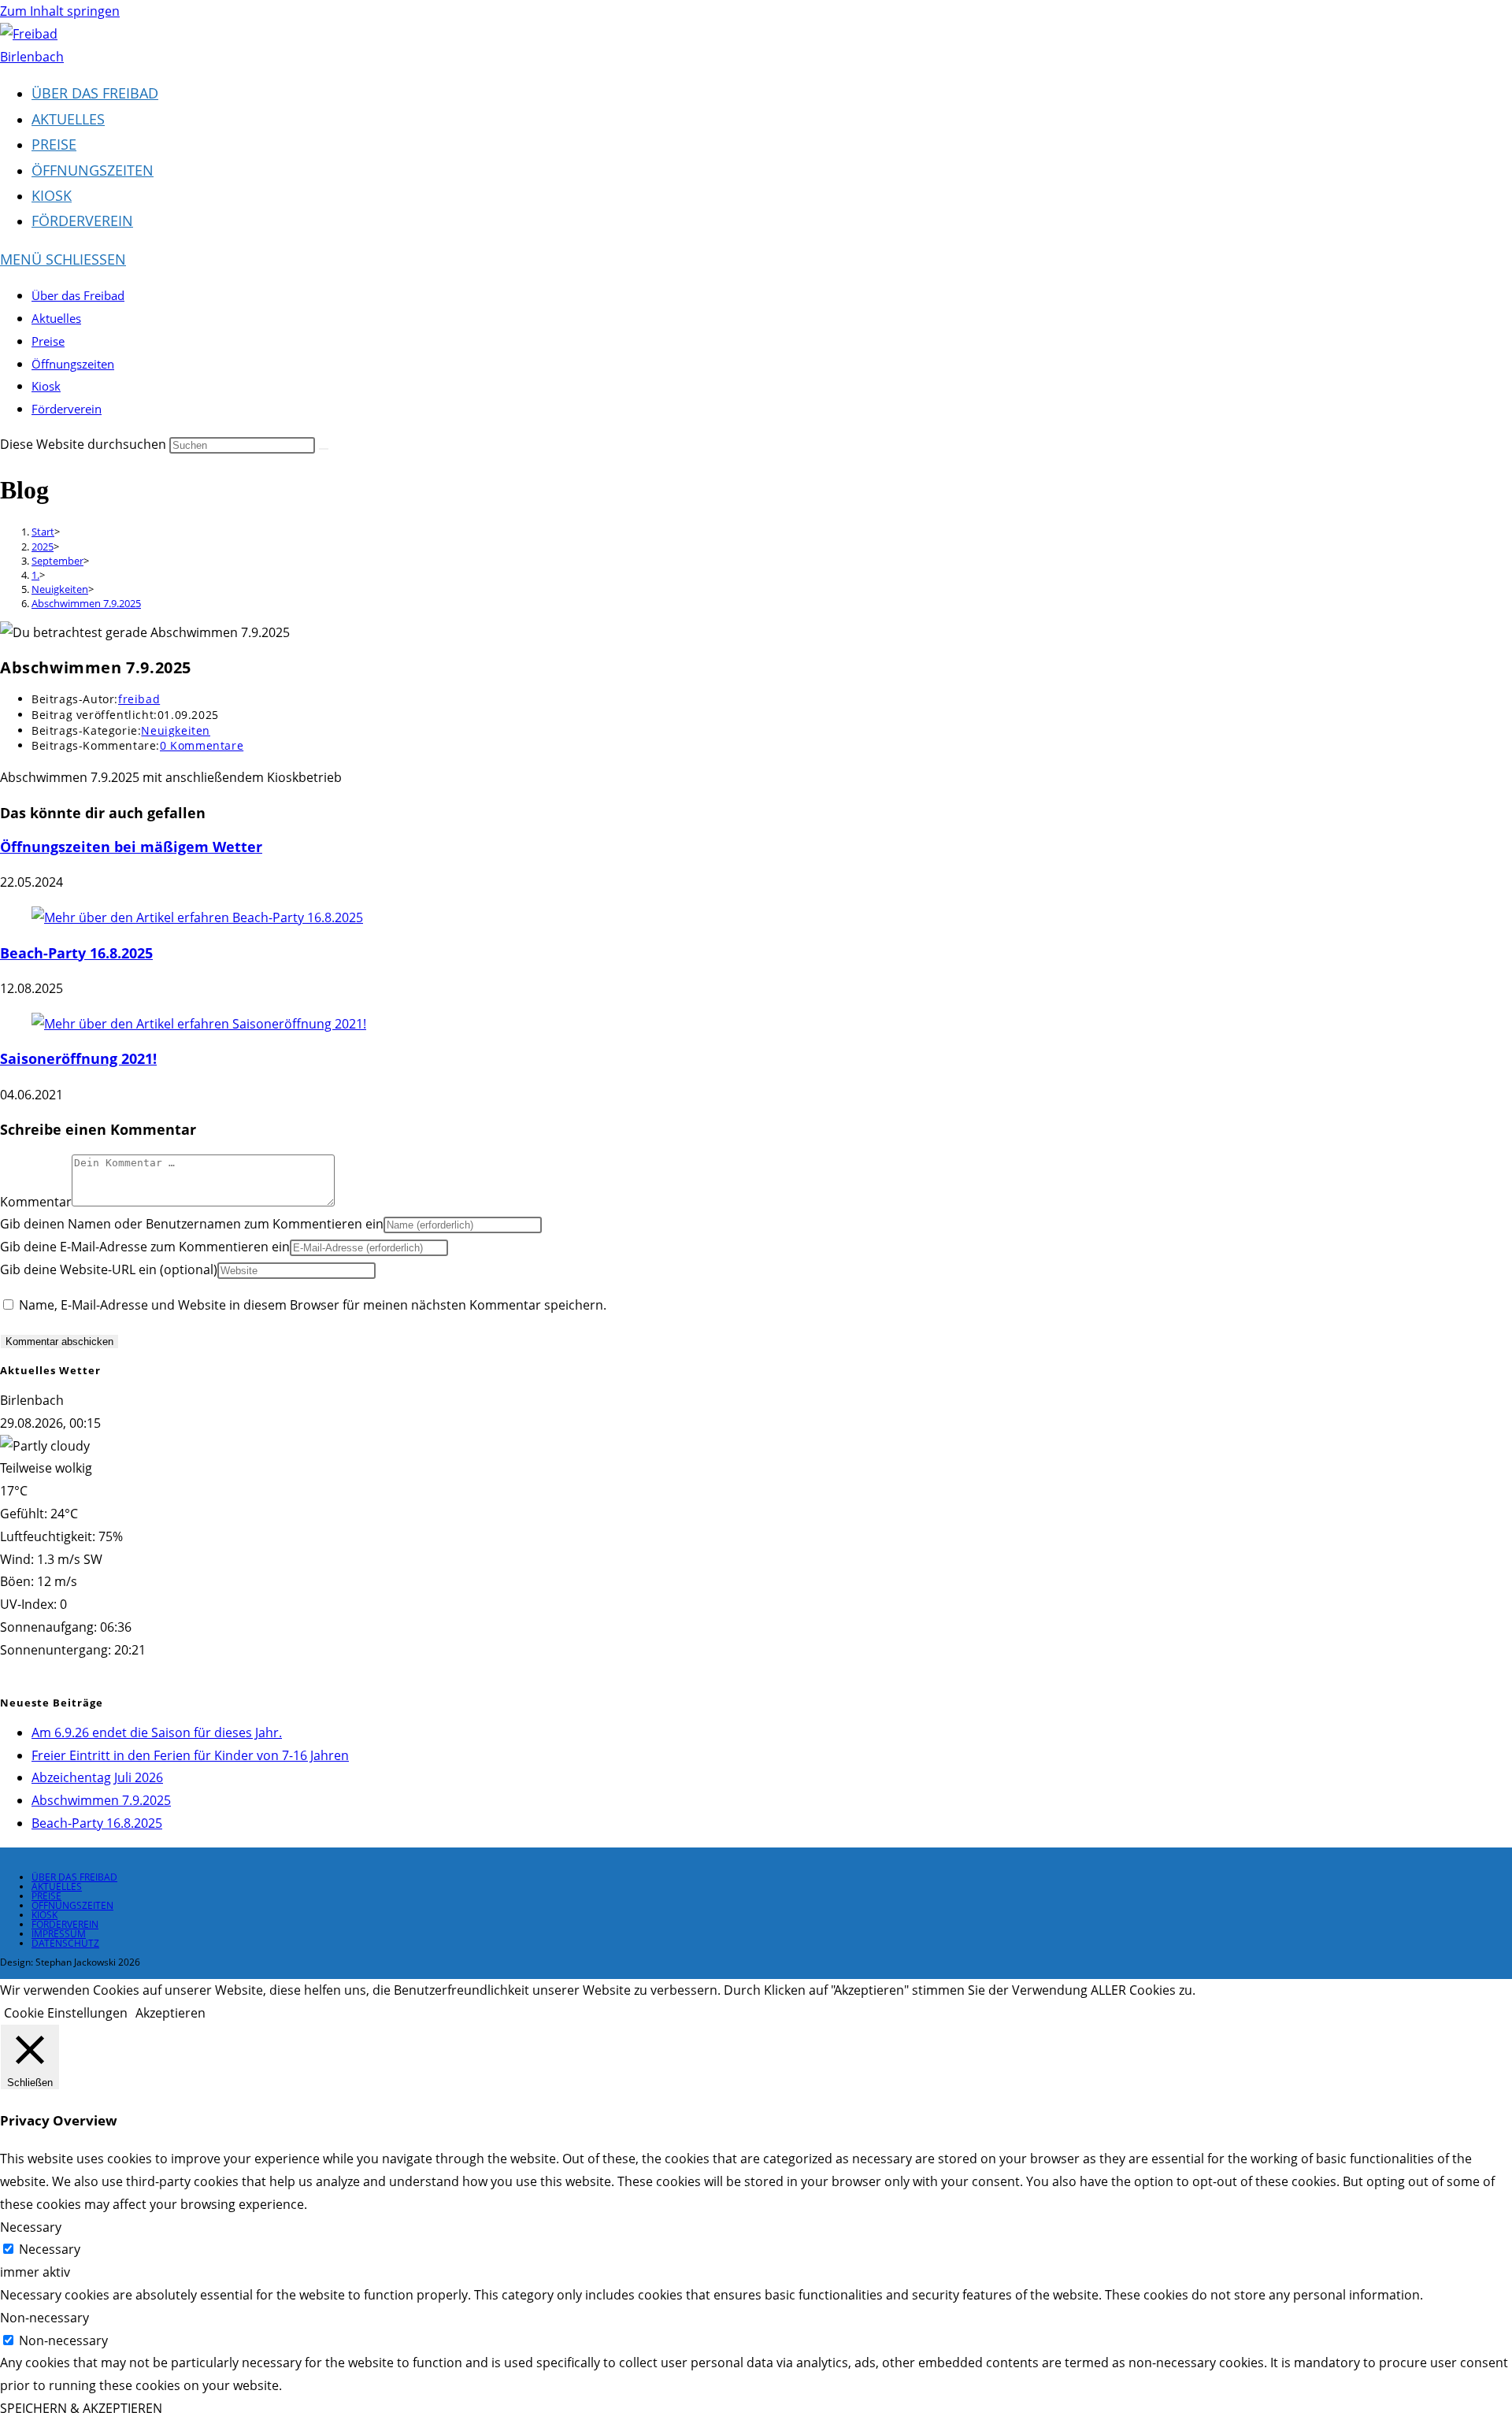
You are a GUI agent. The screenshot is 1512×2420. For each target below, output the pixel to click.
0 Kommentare (202, 745)
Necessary (50, 2249)
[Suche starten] (324, 449)
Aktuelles (56, 318)
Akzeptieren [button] (170, 2013)
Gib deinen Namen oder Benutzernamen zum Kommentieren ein (192, 1224)
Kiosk (46, 386)
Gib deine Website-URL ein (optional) (109, 1269)
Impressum (59, 1934)
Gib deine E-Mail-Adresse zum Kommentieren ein (145, 1247)
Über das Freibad (78, 295)
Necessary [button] (31, 2227)
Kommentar (36, 1202)
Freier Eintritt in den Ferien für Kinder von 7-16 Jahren (190, 1755)
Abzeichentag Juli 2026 (97, 1777)
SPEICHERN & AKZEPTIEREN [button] (81, 2408)
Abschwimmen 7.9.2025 (86, 603)
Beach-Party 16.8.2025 (76, 953)
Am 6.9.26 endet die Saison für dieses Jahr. (157, 1733)
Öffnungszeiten (73, 364)
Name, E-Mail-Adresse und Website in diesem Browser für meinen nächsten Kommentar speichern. (313, 1305)
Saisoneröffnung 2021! (78, 1058)
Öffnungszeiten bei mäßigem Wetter (131, 847)
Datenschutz (65, 1943)
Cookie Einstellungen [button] (66, 2013)
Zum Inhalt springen (60, 11)
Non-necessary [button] (44, 2318)
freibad (139, 699)
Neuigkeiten (176, 730)
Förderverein (67, 409)
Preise (48, 341)
